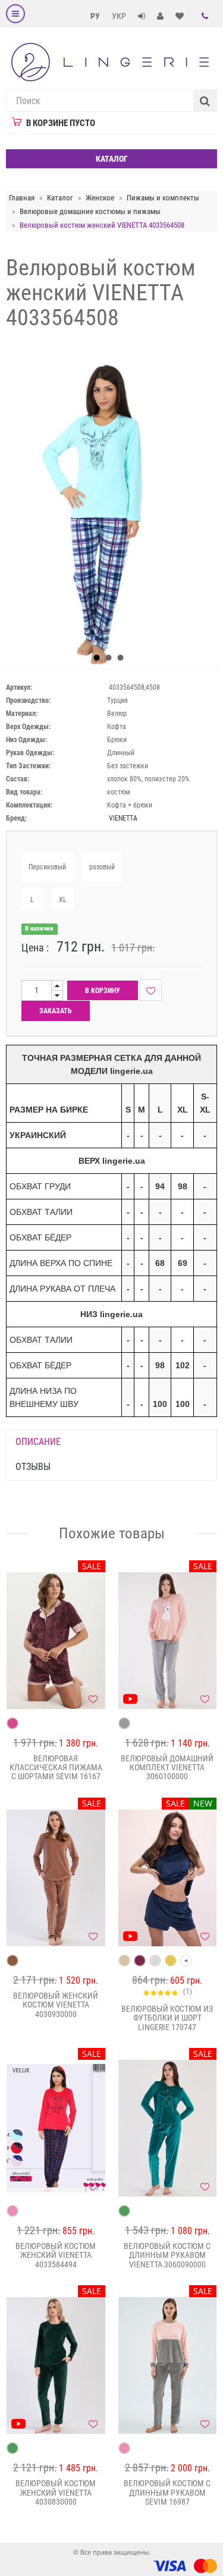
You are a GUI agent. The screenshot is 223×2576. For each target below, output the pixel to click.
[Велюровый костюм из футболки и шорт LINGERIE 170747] (168, 1878)
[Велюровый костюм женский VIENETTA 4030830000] (56, 2365)
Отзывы (33, 1467)
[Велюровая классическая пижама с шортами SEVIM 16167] (56, 1641)
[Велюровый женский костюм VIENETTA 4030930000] (56, 1878)
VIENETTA (123, 818)
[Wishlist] (151, 990)
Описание (38, 1442)
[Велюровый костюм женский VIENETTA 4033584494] (56, 2128)
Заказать (56, 1011)
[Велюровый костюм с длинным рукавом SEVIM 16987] (168, 2365)
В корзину (103, 991)
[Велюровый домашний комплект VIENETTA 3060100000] (168, 1641)
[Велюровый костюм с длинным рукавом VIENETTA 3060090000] (168, 2128)
